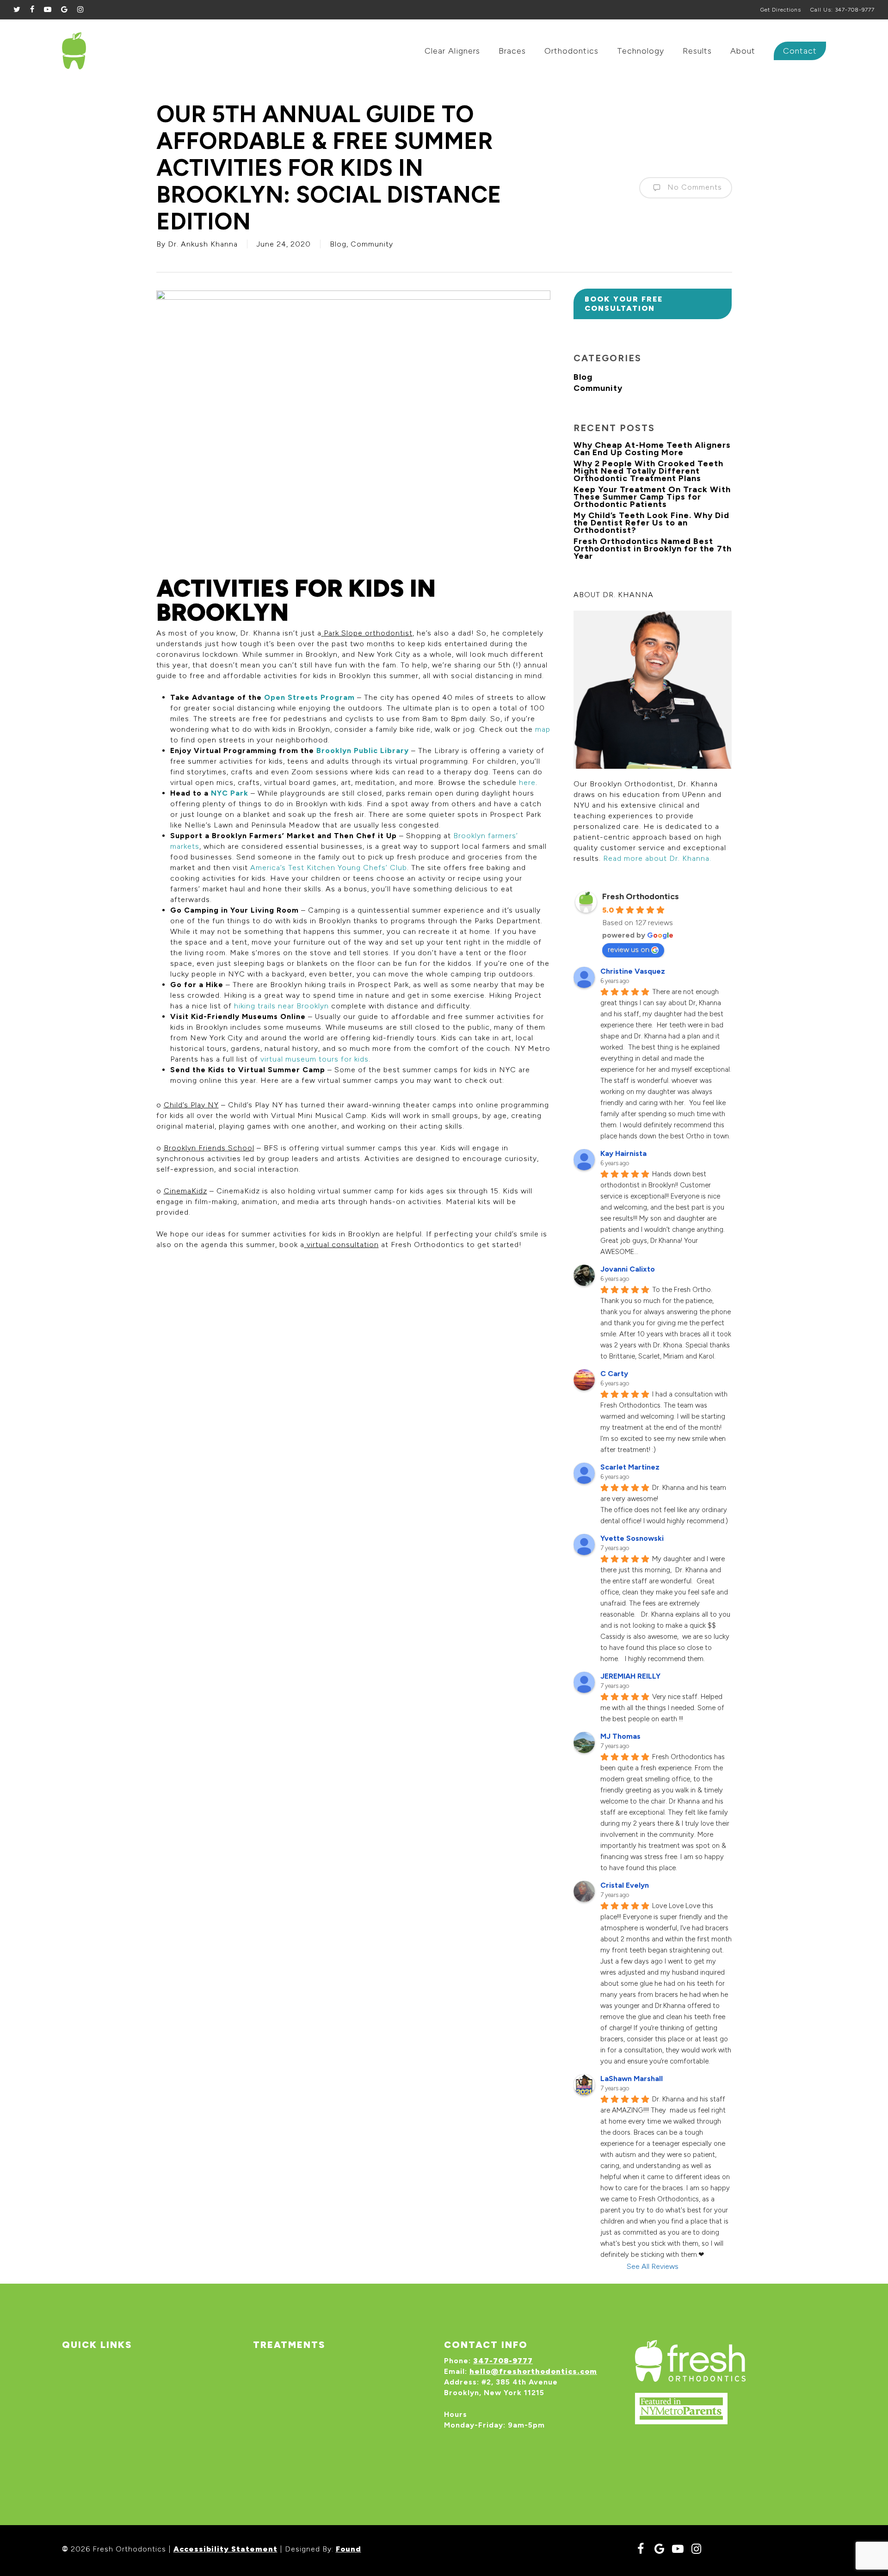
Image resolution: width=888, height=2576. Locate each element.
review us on (629, 949)
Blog (338, 244)
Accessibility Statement (225, 2549)
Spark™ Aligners (296, 2368)
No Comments (694, 187)
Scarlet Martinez (630, 1467)
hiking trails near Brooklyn (280, 1006)
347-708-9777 (503, 2361)
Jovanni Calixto (628, 1269)
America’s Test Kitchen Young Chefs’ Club (327, 868)
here (526, 782)
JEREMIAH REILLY (630, 1676)
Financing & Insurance (117, 2368)
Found (348, 2549)
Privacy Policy (100, 2453)
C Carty (614, 1374)
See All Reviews (653, 2266)
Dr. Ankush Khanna (203, 244)
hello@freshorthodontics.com (533, 2371)
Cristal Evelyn (625, 1885)
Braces (276, 2381)
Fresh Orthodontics (641, 896)
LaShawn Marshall (632, 2079)
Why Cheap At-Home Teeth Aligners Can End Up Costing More (652, 449)
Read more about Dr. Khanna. (657, 858)
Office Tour (95, 2410)
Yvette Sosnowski (632, 1538)
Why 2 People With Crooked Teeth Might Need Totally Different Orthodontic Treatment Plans (648, 471)
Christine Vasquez (633, 971)
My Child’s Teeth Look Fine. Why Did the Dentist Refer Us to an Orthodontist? (651, 523)
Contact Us (94, 2439)
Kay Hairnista (623, 1153)
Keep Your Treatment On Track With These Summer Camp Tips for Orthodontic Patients (652, 497)
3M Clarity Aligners (302, 2396)
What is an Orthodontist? (124, 2381)
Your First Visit (102, 2396)
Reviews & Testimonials (121, 2425)
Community (372, 244)
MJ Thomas (620, 1736)
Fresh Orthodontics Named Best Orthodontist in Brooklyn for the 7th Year (653, 549)
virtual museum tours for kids (313, 1059)
